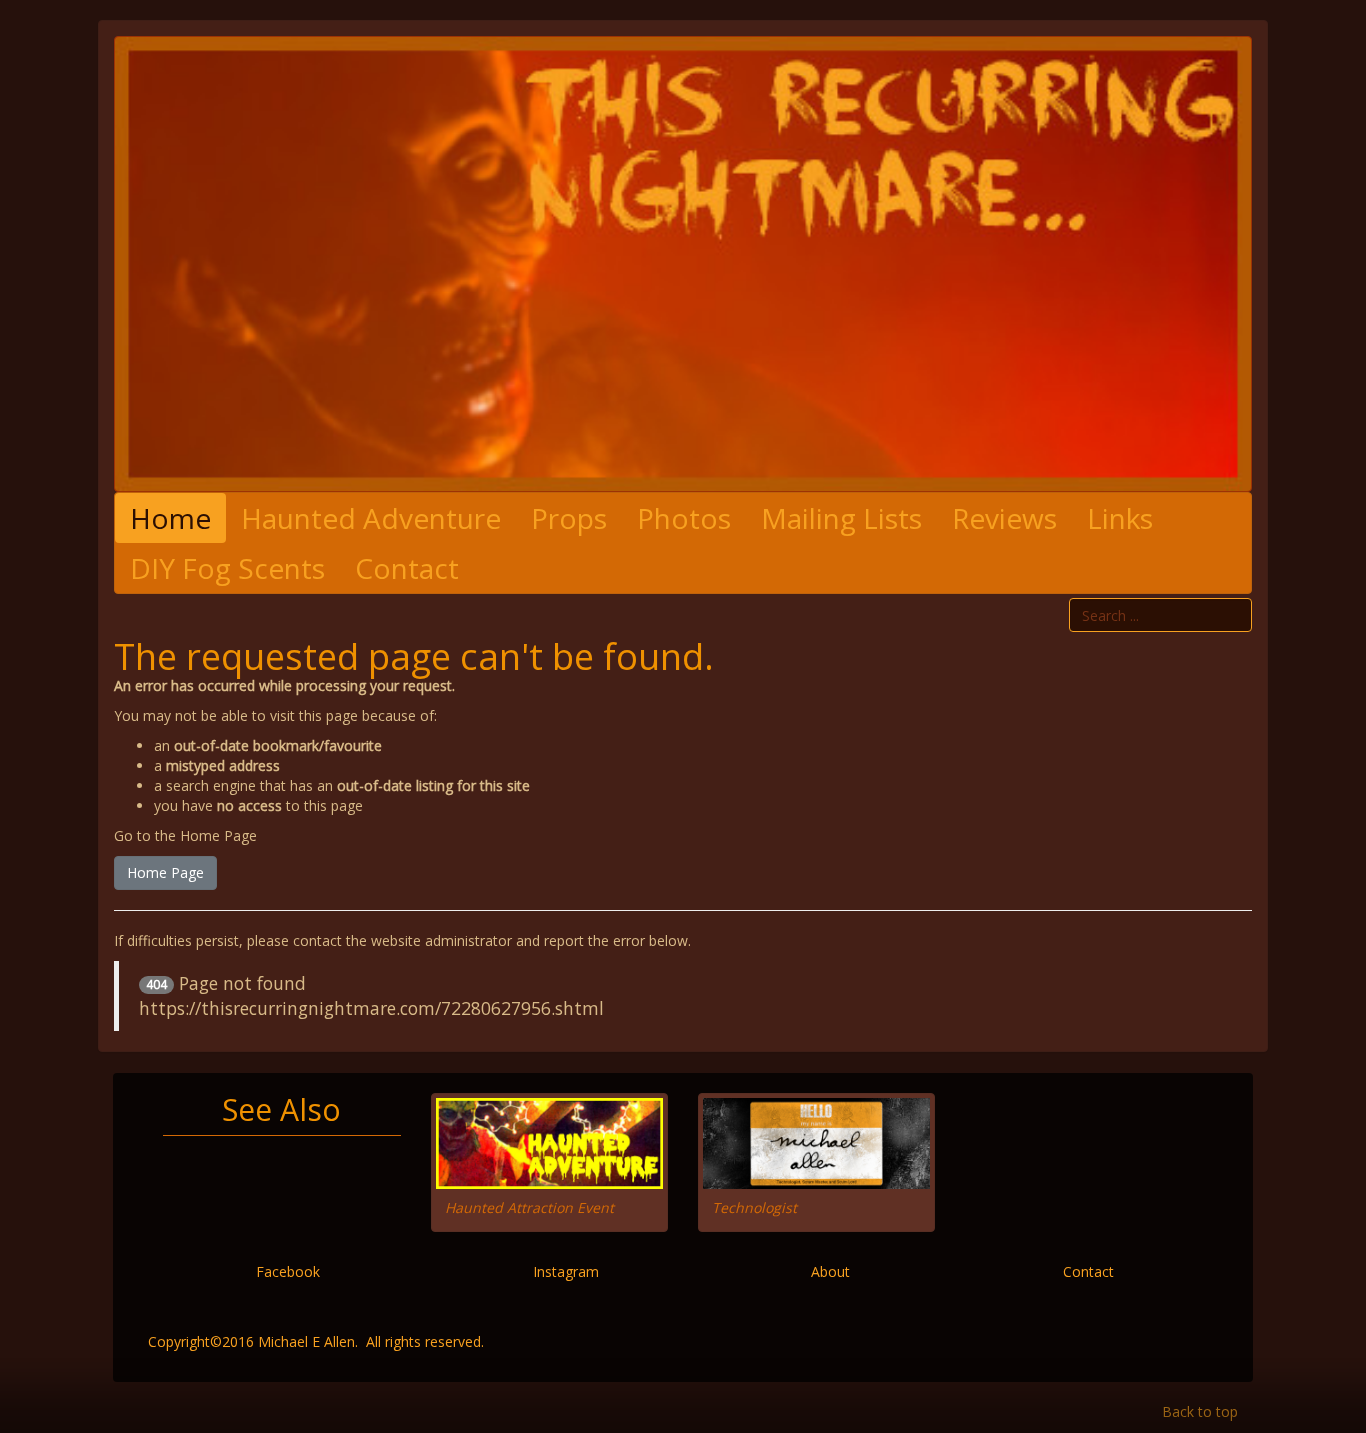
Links (1120, 518)
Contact (407, 568)
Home (170, 518)
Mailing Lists (841, 518)
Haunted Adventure (371, 518)
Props (569, 518)
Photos (684, 518)
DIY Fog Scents (227, 568)
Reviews (1004, 518)
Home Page (165, 872)
